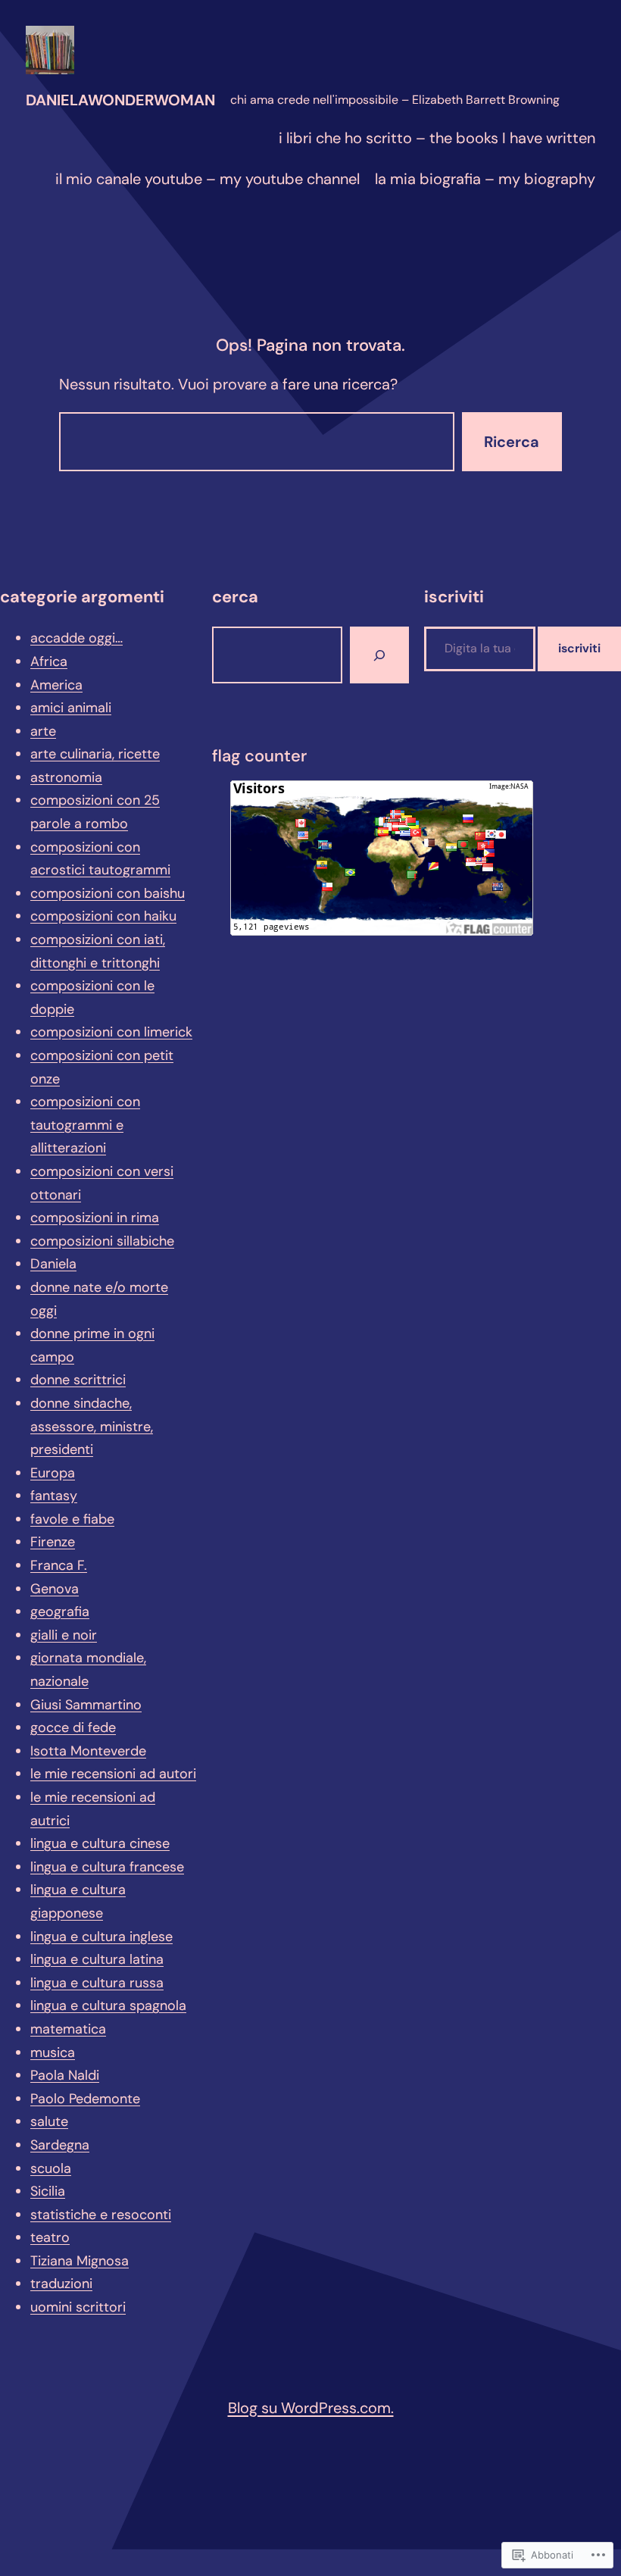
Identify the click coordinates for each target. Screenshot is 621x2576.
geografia (60, 1612)
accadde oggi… (76, 638)
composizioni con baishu (108, 893)
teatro (50, 2237)
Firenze (53, 1542)
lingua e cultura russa (97, 1983)
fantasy (54, 1496)
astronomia (66, 777)
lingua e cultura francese (107, 1867)
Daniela (53, 1264)
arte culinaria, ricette (95, 754)
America (56, 685)
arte (43, 731)
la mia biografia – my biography (485, 179)
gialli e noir (64, 1635)
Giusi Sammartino (86, 1705)
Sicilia (48, 2191)
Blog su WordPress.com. (311, 2408)
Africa (49, 661)
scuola (51, 2168)
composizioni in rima (95, 1218)
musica (53, 2052)
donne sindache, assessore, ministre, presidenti (92, 1426)
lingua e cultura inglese (101, 1937)
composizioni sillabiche (102, 1241)
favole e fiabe (72, 1519)
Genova (55, 1589)
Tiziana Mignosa (80, 2261)
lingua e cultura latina (97, 1959)
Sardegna (60, 2145)
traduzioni (61, 2284)
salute (49, 2121)
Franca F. (59, 1565)
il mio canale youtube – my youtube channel (208, 179)
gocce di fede (73, 1727)
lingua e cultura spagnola (108, 2005)
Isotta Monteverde (88, 1751)
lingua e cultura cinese (100, 1843)
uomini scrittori (78, 2307)
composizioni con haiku (103, 916)
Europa (53, 1473)
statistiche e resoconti (101, 2215)
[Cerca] (379, 655)
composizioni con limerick (111, 1032)
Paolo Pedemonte (85, 2099)
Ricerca (512, 442)
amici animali (71, 708)
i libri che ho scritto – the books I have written (437, 138)
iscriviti (579, 648)
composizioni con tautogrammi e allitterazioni (85, 1125)
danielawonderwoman (120, 100)
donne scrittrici (78, 1380)
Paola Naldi (65, 2075)
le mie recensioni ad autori (113, 1774)
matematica (68, 2029)
